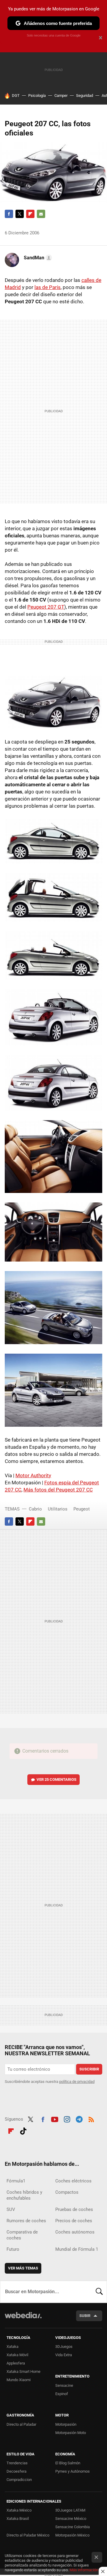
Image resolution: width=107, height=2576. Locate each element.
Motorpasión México (72, 2535)
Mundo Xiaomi (19, 2380)
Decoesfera (16, 2471)
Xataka (12, 2347)
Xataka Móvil (17, 2355)
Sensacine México (71, 2519)
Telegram (79, 2119)
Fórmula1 (16, 2181)
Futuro (13, 2249)
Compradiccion (19, 2480)
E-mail (41, 214)
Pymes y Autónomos (73, 2471)
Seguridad (85, 96)
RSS (91, 2119)
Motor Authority (33, 1475)
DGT (16, 96)
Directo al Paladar (21, 2424)
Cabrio (35, 1509)
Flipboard (30, 214)
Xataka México (19, 2510)
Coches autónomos (75, 2232)
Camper (61, 96)
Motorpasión (66, 2424)
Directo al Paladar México (28, 2535)
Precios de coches (74, 2221)
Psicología (37, 96)
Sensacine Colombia (73, 2527)
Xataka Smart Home (23, 2371)
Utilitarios (58, 1509)
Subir (85, 2316)
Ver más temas (23, 2268)
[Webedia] (23, 2319)
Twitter (20, 214)
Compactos (67, 2192)
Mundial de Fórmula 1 (77, 2249)
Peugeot (82, 1509)
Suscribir (89, 2069)
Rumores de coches (26, 2221)
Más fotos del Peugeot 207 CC (58, 1490)
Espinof (62, 2394)
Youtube (55, 2119)
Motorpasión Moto (71, 2433)
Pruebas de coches (74, 2209)
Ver (56, 1779)
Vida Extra (64, 2355)
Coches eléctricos (73, 2181)
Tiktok (23, 2130)
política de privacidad (77, 2082)
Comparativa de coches (22, 2235)
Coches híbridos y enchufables (24, 2195)
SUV (11, 2209)
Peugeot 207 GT (46, 607)
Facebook (9, 214)
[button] (37, 258)
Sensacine (64, 2385)
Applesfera (16, 2363)
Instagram (67, 2119)
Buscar (99, 2292)
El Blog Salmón (68, 2463)
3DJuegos (64, 2347)
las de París (48, 287)
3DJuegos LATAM (70, 2510)
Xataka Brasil (18, 2519)
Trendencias (17, 2463)
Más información (84, 2570)
